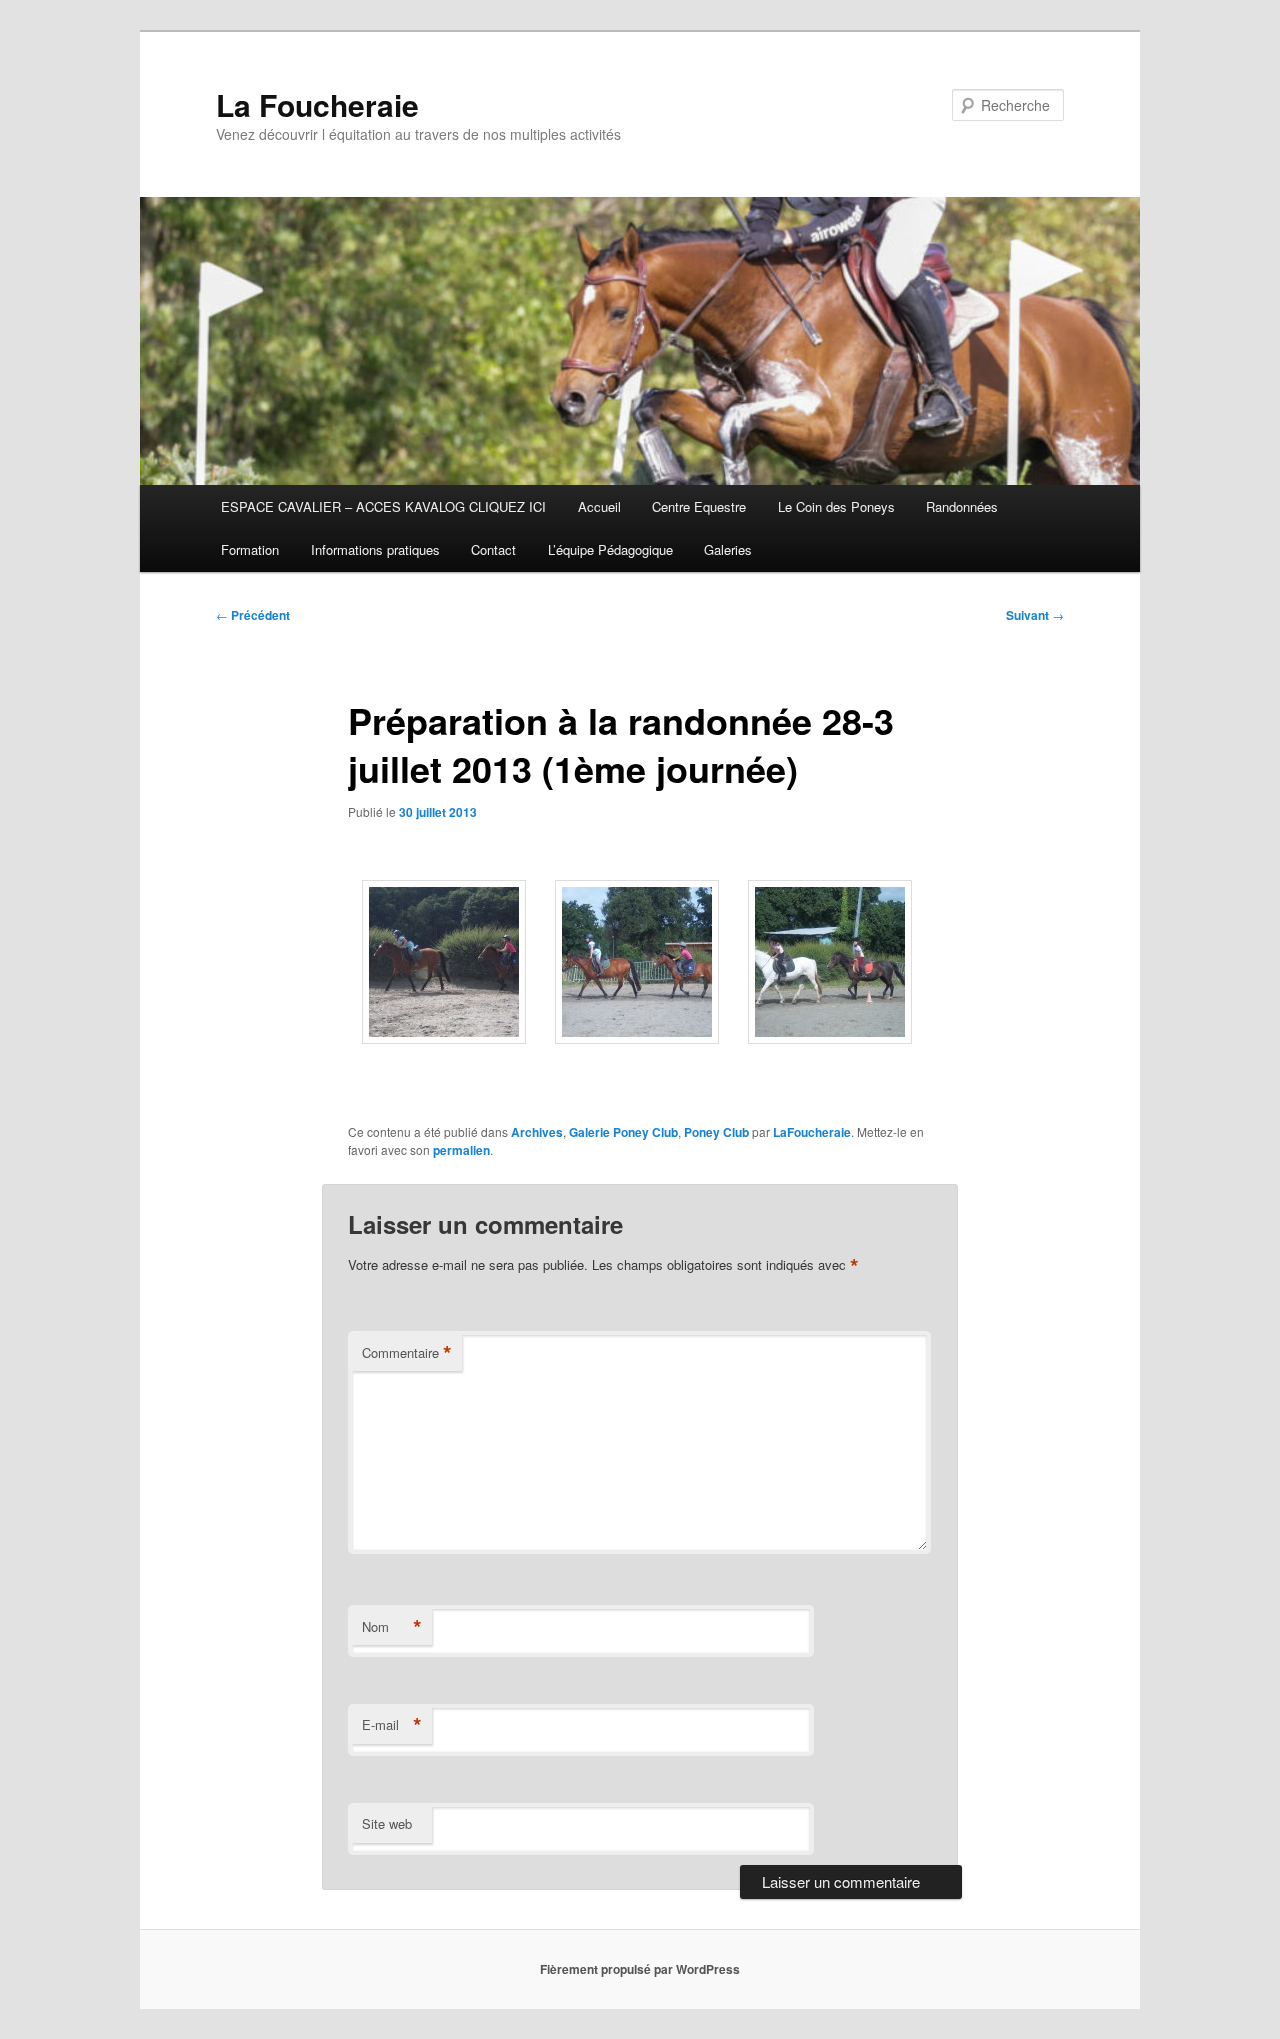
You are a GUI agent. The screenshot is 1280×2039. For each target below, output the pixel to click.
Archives (537, 1132)
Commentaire (407, 1353)
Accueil (599, 506)
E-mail (392, 1725)
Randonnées (962, 506)
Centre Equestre (699, 506)
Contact (493, 549)
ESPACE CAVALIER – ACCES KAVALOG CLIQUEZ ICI (383, 506)
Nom (392, 1627)
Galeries (728, 549)
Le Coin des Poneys (836, 506)
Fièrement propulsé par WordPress (640, 1969)
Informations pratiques (375, 549)
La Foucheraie (317, 104)
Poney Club (716, 1132)
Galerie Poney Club (623, 1132)
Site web (387, 1823)
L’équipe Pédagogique (610, 549)
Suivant (1035, 615)
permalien (461, 1150)
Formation (250, 549)
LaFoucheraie (812, 1132)
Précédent (253, 615)
